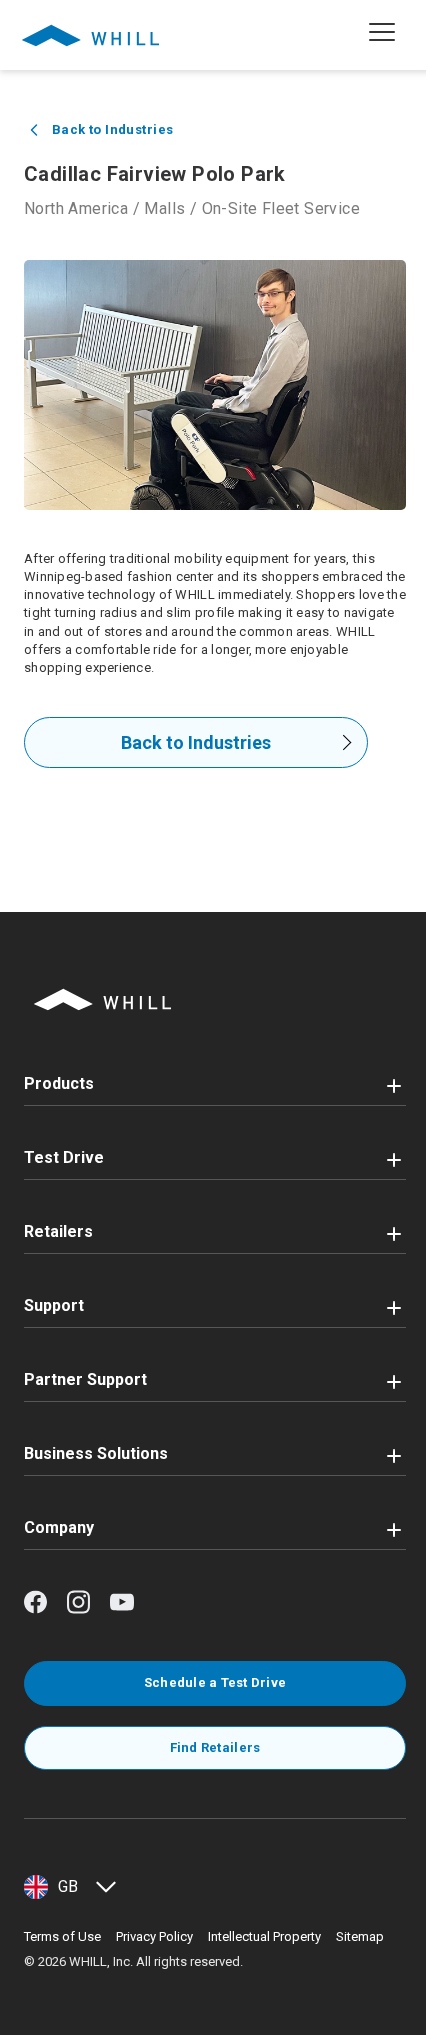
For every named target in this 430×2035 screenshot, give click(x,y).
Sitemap (360, 1936)
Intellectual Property (264, 1936)
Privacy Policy (154, 1936)
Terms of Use (62, 1936)
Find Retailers (215, 1747)
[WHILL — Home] (90, 35)
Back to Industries (196, 742)
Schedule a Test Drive (215, 1682)
